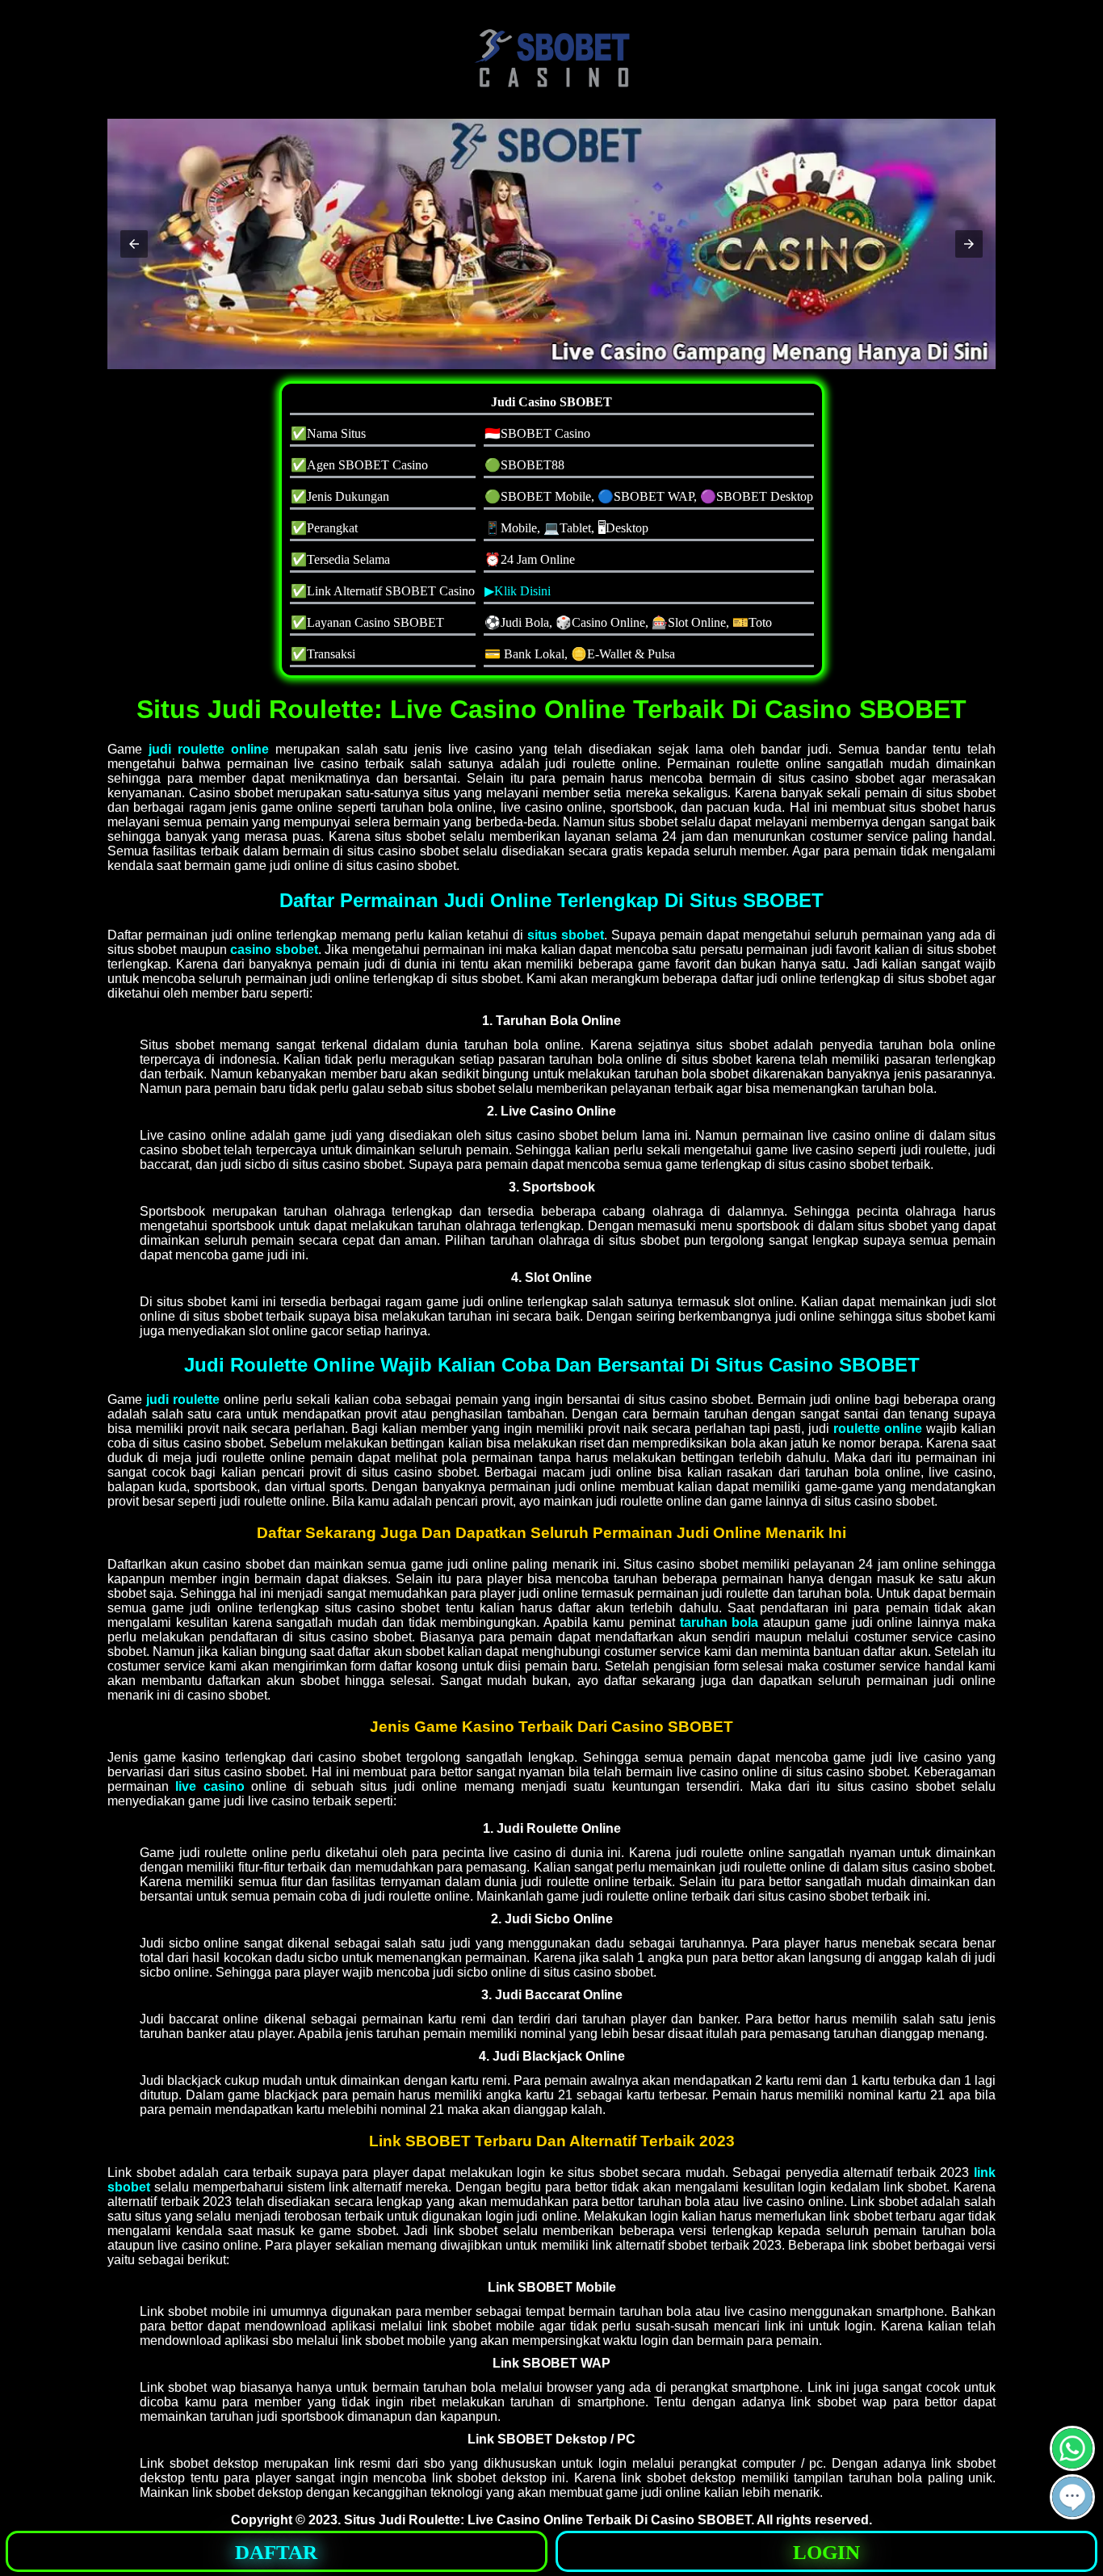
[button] (134, 244)
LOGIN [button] (826, 2552)
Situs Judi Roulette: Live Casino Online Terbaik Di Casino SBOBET (547, 2520)
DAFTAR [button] (276, 2552)
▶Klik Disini (518, 591)
